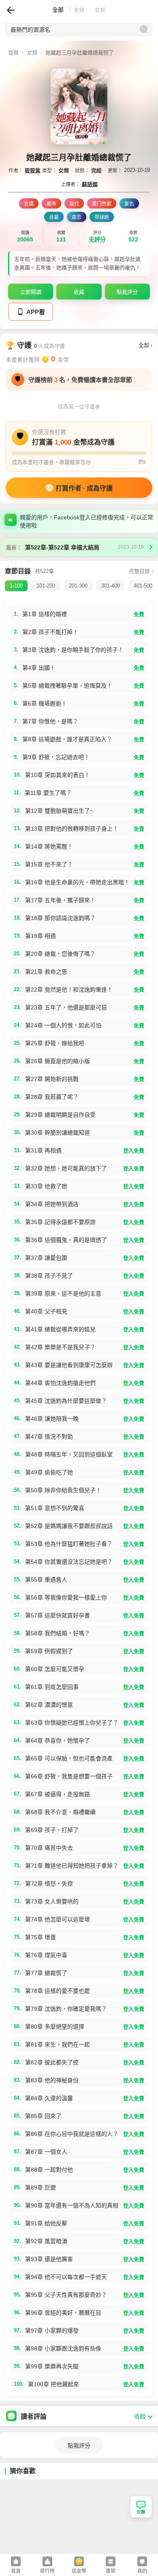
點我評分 (79, 2446)
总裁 (54, 217)
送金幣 (79, 2571)
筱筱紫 (33, 170)
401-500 (143, 586)
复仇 (129, 204)
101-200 (46, 586)
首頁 (16, 2571)
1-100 (16, 586)
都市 (51, 204)
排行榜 (47, 2571)
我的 (142, 2571)
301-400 (111, 586)
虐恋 (77, 217)
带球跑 (102, 217)
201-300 (78, 586)
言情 (29, 204)
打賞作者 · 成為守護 (84, 488)
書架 (111, 2571)
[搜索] (144, 30)
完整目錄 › (141, 571)
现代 (74, 204)
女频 (32, 53)
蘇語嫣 (90, 184)
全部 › (145, 345)
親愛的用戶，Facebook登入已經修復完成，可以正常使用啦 (86, 521)
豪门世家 (102, 204)
